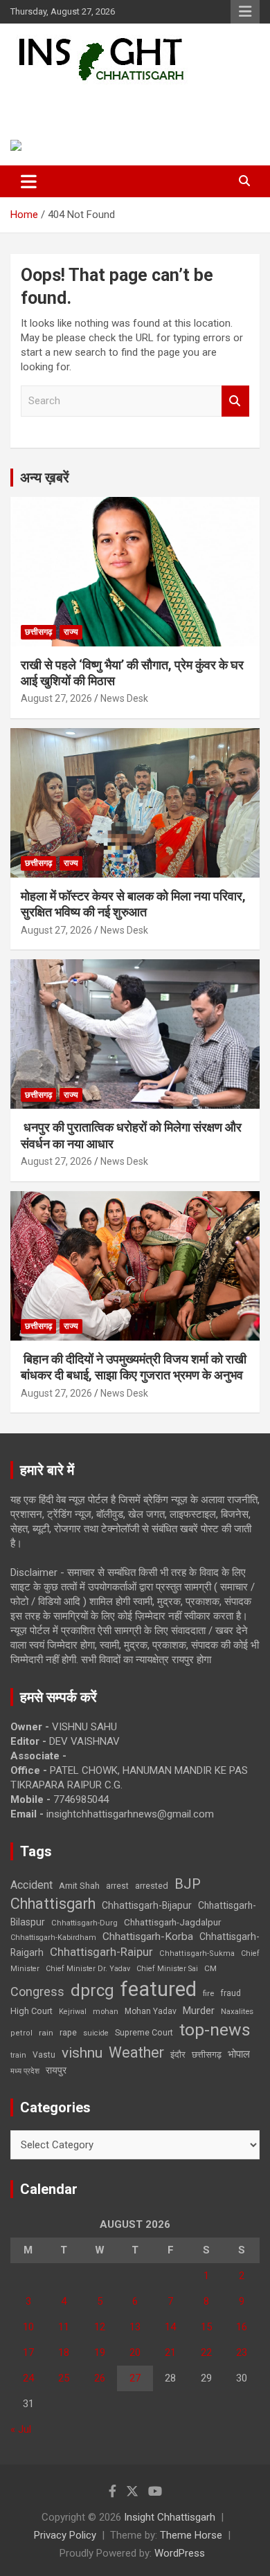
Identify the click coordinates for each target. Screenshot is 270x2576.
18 (64, 2352)
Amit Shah (79, 1886)
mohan (106, 2012)
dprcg (92, 1990)
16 (242, 2327)
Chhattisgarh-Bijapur (147, 1905)
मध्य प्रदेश (25, 2071)
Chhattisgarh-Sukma (197, 1953)
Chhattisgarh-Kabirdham (53, 1938)
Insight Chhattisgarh (108, 101)
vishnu (82, 2053)
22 (206, 2352)
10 (28, 2327)
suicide (96, 2033)
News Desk (124, 698)
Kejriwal (73, 2012)
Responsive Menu (245, 12)
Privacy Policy (65, 2535)
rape (68, 2032)
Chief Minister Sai (167, 1969)
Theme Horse (191, 2535)
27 (135, 2378)
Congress (37, 1992)
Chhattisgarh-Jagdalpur (172, 1922)
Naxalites (237, 2011)
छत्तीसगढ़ (38, 632)
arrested (152, 1886)
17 (28, 2352)
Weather (136, 2052)
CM (210, 1968)
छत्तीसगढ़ (207, 2055)
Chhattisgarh (53, 1904)
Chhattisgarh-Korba (148, 1936)
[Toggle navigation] (29, 181)
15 (206, 2327)
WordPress (180, 2553)
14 (170, 2327)
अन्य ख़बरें (45, 478)
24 (28, 2378)
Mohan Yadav (151, 2011)
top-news (215, 2030)
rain (46, 2033)
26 (100, 2378)
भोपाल (239, 2054)
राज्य (71, 632)
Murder (199, 2011)
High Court (31, 2011)
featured (159, 1989)
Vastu (44, 2055)
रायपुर (56, 2070)
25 (64, 2378)
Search (235, 401)
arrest (117, 1886)
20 (135, 2352)
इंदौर (178, 2055)
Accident (31, 1885)
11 (64, 2327)
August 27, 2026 (56, 698)
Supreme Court (144, 2032)
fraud (231, 1993)
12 (100, 2327)
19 (100, 2352)
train (18, 2055)
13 (135, 2327)
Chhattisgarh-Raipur (101, 1952)
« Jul (21, 2429)
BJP (188, 1884)
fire (208, 1993)
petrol (21, 2033)
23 (242, 2352)
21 (170, 2352)
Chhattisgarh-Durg (84, 1923)
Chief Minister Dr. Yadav (88, 1969)
